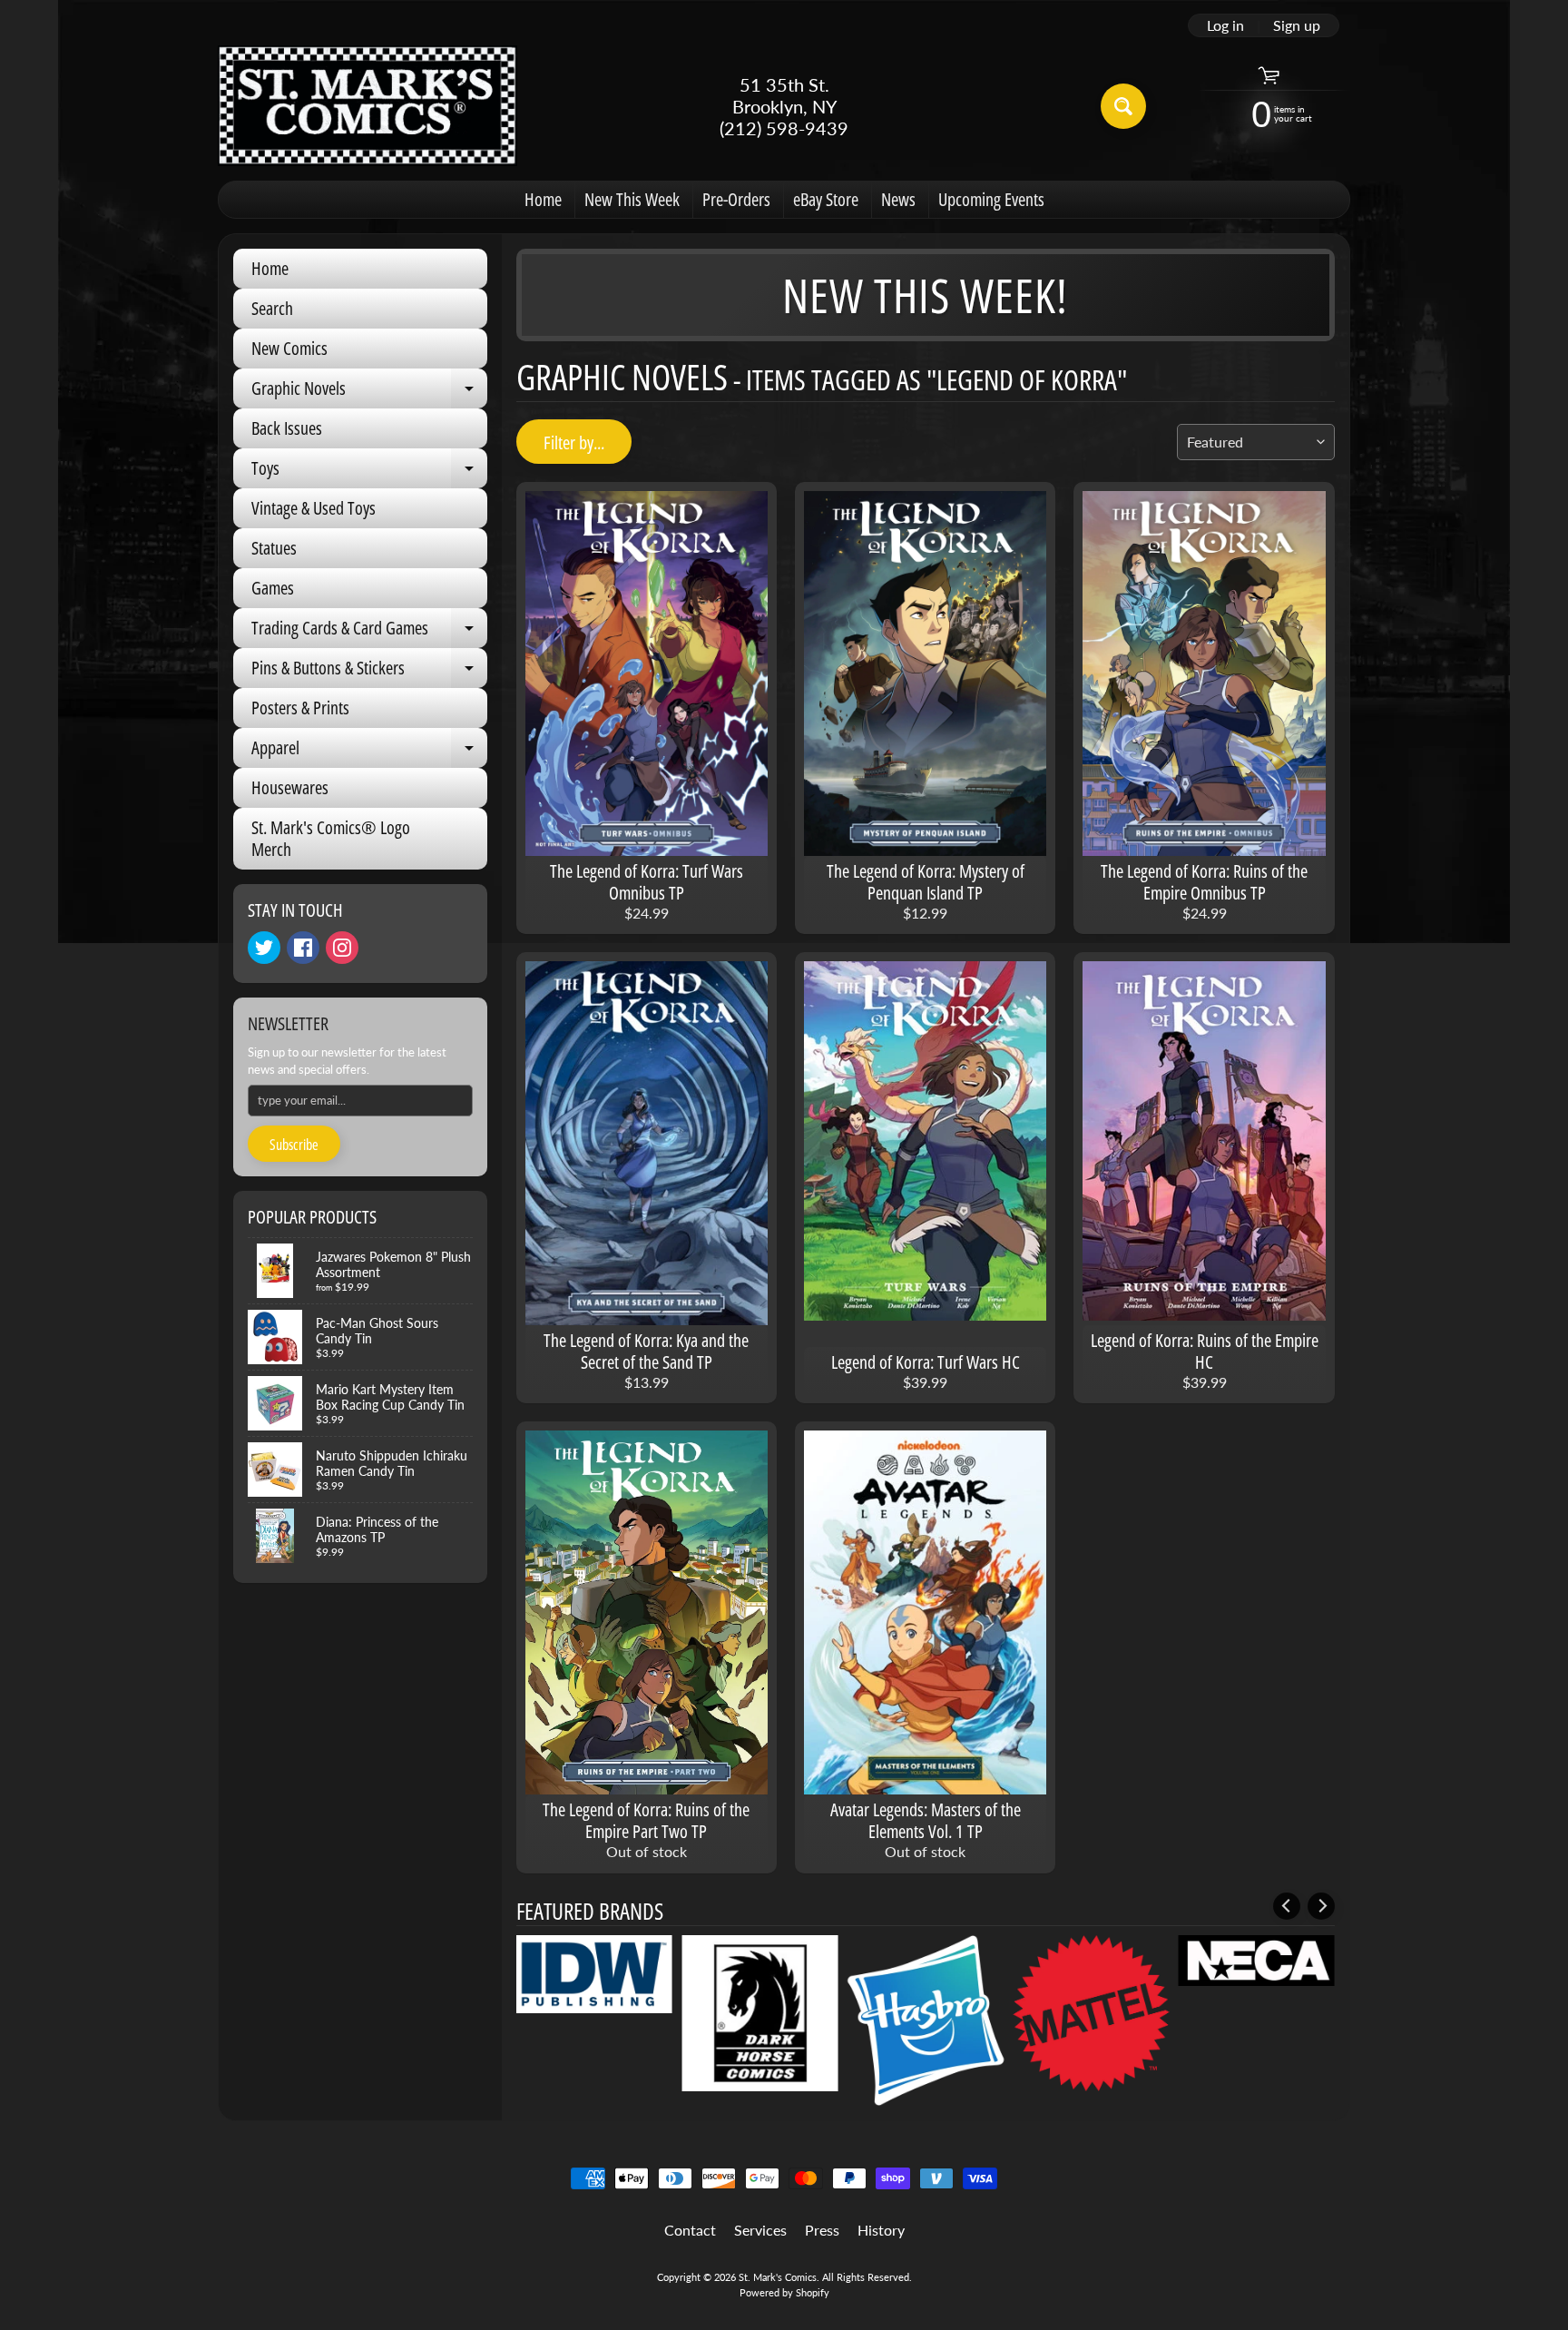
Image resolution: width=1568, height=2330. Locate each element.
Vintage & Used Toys (314, 508)
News (898, 199)
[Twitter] (264, 948)
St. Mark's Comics (778, 2277)
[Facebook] (303, 948)
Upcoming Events (991, 199)
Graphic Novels (369, 392)
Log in (1225, 25)
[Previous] (1287, 1906)
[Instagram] (342, 948)
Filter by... (574, 442)
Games (273, 588)
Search (272, 308)
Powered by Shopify (784, 2292)
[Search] (1123, 106)
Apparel (369, 752)
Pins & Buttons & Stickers (369, 672)
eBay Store (826, 199)
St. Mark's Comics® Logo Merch (331, 838)
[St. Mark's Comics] (367, 106)
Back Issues (287, 428)
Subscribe (294, 1145)
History (881, 2230)
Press (822, 2230)
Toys (369, 472)
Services (760, 2230)
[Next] (1321, 1906)
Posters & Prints (300, 708)
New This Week (632, 199)
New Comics (289, 348)
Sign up (1297, 25)
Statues (274, 548)
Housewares (290, 787)
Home (543, 199)
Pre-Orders (736, 199)
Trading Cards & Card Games (369, 632)
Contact (690, 2230)
